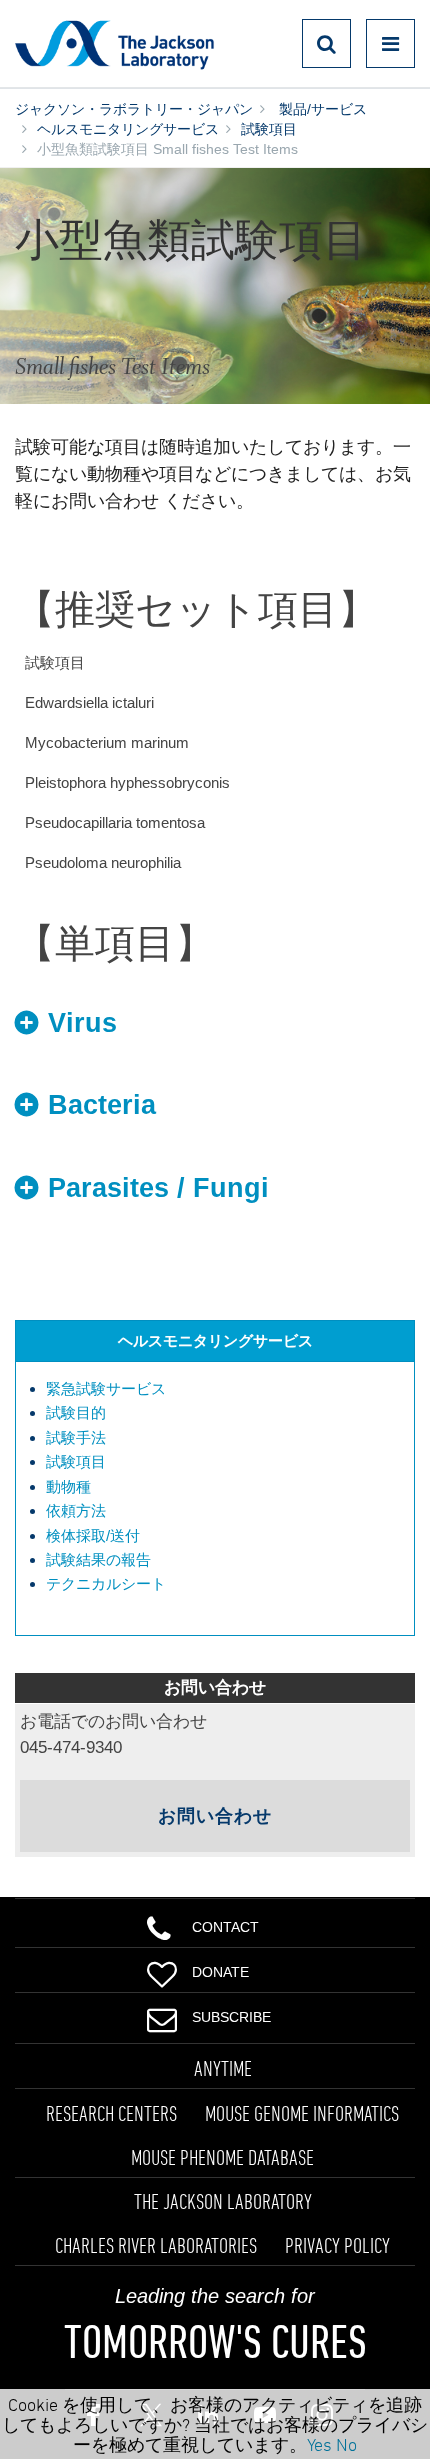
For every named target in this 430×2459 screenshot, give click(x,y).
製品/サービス (321, 109)
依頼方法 (76, 1510)
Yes (319, 2444)
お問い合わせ (215, 1816)
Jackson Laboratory (114, 44)
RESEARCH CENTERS (111, 2113)
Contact (225, 1927)
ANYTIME (223, 2068)
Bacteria (102, 1105)
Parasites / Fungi (158, 1188)
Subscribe (231, 2017)
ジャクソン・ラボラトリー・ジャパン (134, 109)
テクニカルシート (106, 1583)
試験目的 (76, 1412)
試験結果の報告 (98, 1559)
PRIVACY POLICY (337, 2245)
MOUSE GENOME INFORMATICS (302, 2113)
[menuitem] (225, 1389)
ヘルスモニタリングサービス (128, 129)
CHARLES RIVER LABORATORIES (156, 2245)
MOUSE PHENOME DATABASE (222, 2157)
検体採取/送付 (93, 1535)
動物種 (68, 1486)
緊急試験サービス (106, 1388)
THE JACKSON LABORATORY (223, 2201)
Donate (220, 1972)
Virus (82, 1023)
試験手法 (76, 1437)
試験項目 (269, 129)
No (346, 2444)
